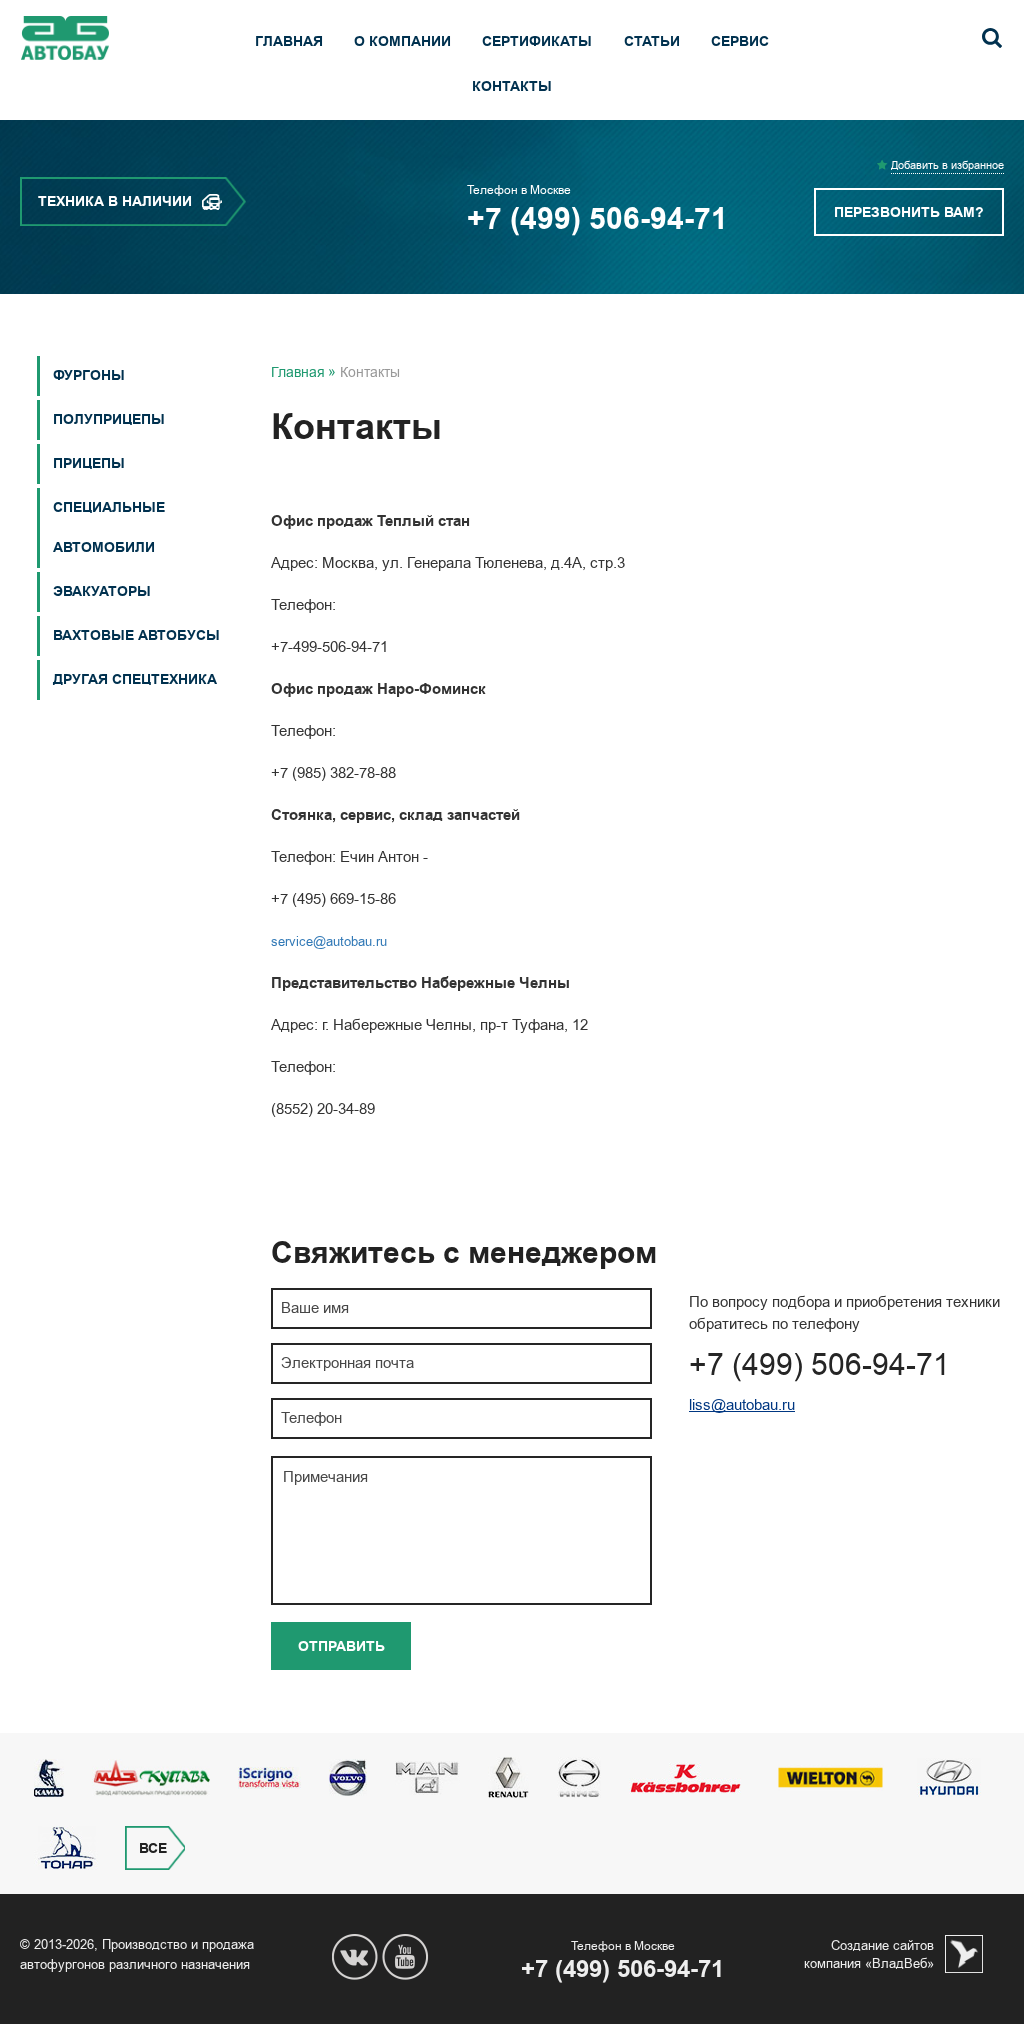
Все (153, 1848)
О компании (402, 41)
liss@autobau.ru (742, 1405)
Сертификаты (537, 41)
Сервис (740, 41)
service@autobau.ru (329, 941)
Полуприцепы (109, 419)
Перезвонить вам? (909, 212)
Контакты (512, 86)
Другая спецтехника (135, 679)
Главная (289, 41)
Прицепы (89, 463)
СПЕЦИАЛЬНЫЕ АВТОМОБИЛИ (109, 527)
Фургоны (89, 375)
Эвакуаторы (102, 591)
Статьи (652, 41)
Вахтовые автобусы (136, 635)
